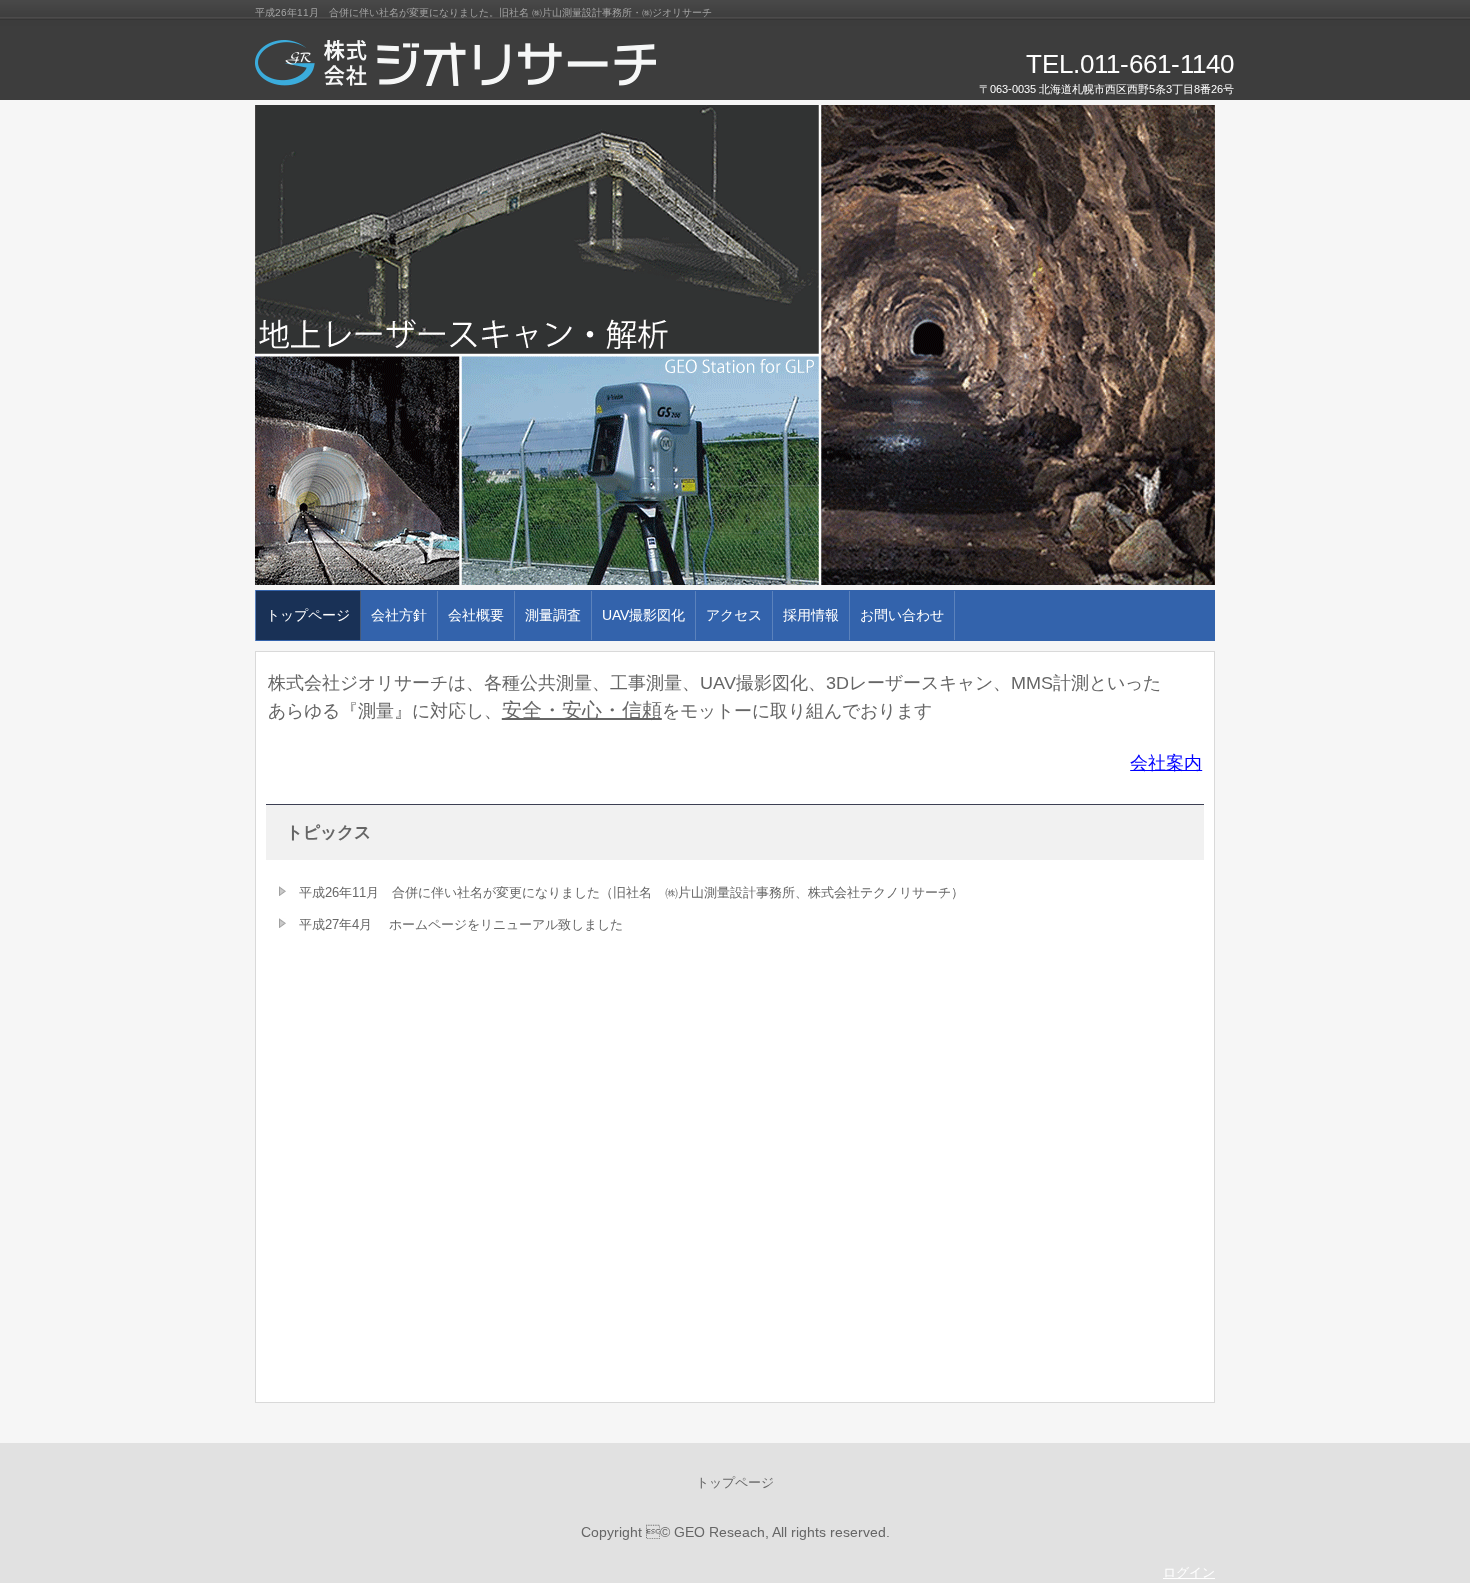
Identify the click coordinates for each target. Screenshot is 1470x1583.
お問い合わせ (902, 615)
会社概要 (476, 615)
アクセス (734, 615)
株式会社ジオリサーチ (485, 70)
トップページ (308, 615)
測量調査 (553, 615)
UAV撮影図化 (643, 615)
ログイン (1189, 1572)
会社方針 (399, 615)
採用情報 (811, 615)
